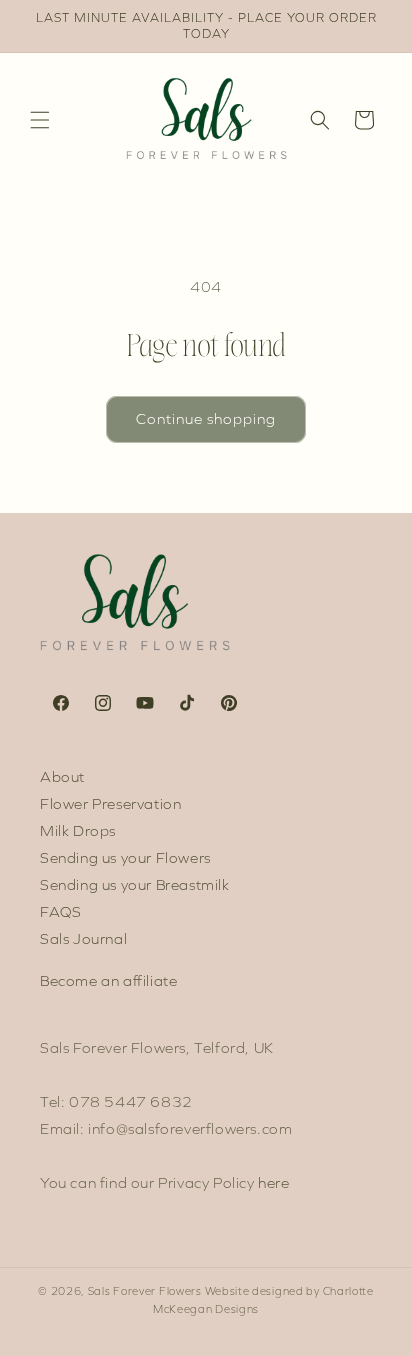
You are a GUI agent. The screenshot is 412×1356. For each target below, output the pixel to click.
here (273, 1183)
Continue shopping (206, 419)
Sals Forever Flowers (145, 1291)
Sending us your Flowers (125, 858)
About (62, 777)
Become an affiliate (108, 981)
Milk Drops (78, 831)
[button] (40, 120)
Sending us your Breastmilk (135, 885)
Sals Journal (83, 939)
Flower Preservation (110, 804)
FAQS (60, 912)
